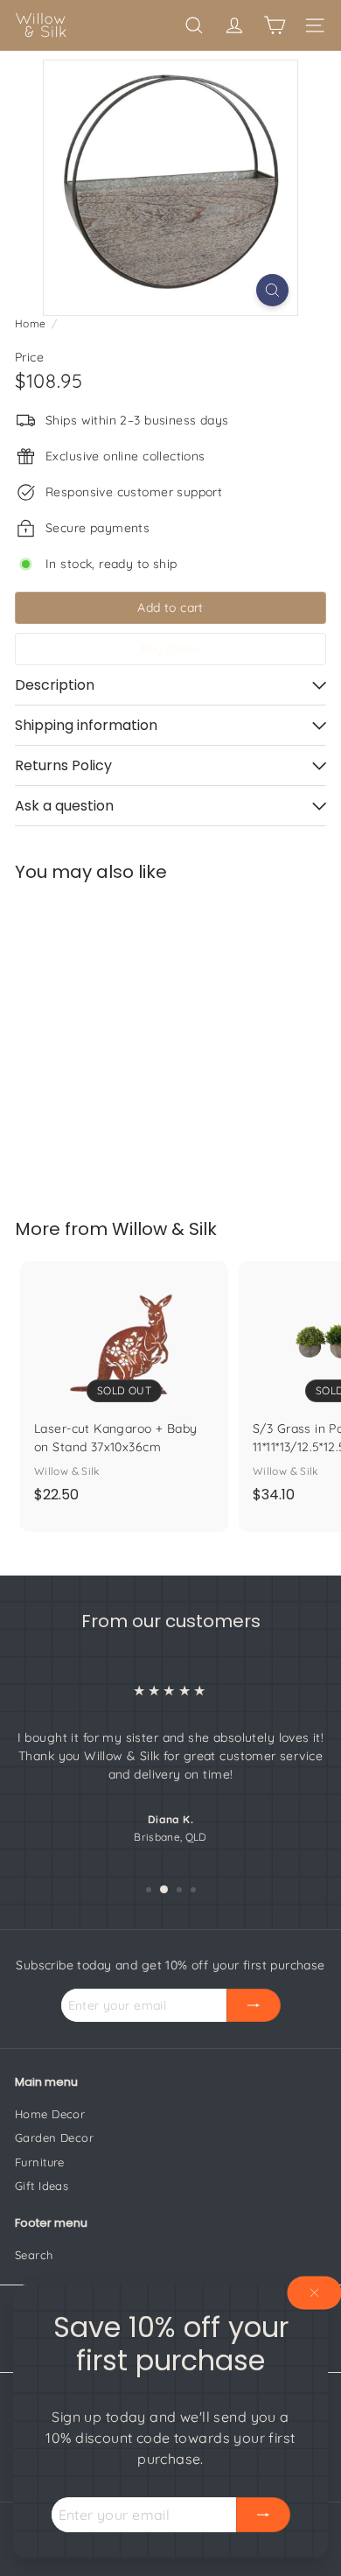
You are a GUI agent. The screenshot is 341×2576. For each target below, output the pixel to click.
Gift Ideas (42, 2186)
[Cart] (275, 25)
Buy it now (170, 649)
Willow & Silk (164, 1229)
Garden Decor (54, 2137)
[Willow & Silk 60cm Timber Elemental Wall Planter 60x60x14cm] (124, 1039)
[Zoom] (272, 290)
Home (31, 323)
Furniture (40, 2162)
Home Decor (50, 2114)
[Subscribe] (263, 2515)
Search (34, 2255)
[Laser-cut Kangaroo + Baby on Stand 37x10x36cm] (124, 1387)
